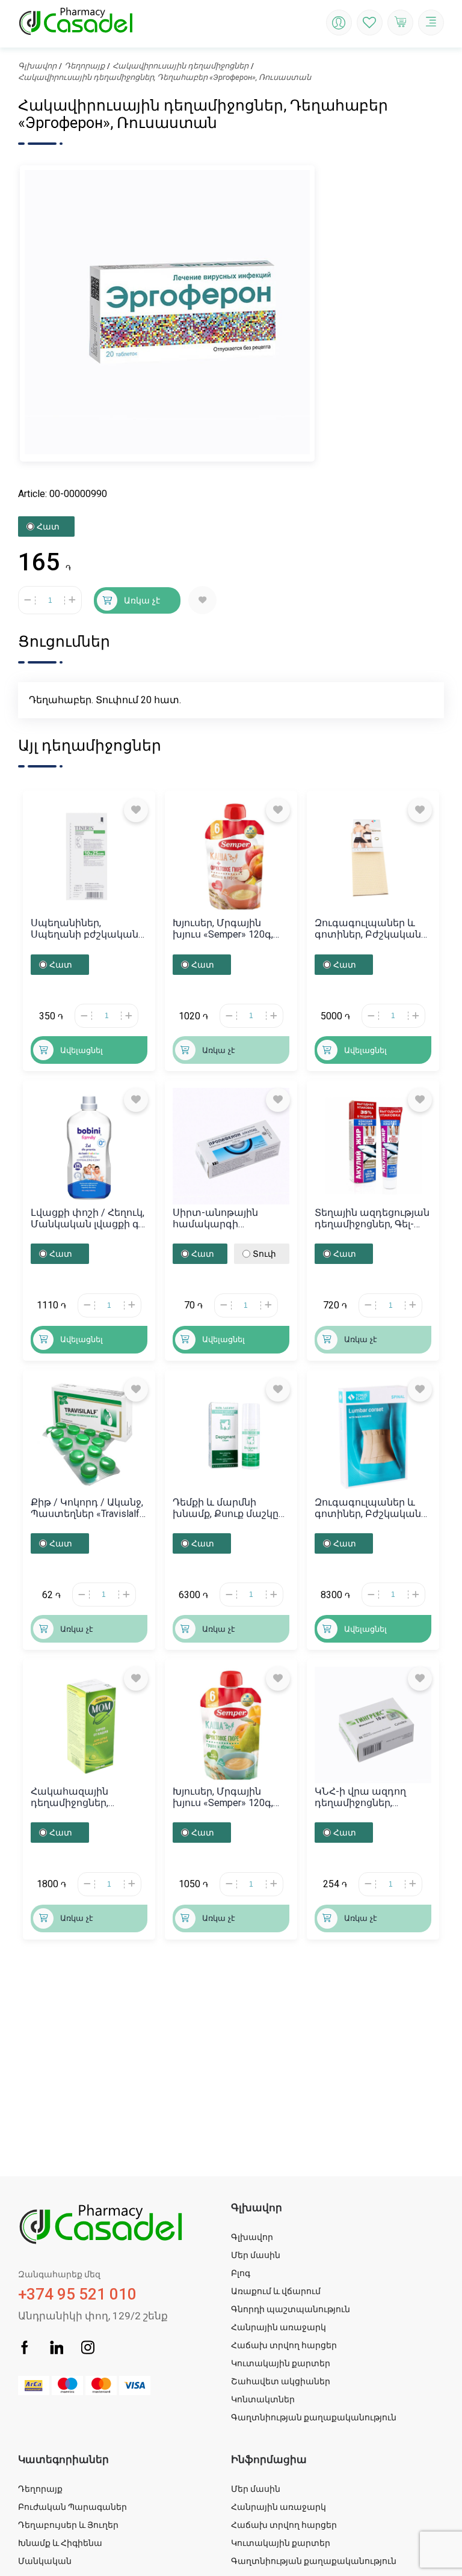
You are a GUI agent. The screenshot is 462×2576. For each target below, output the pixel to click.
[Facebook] (25, 2349)
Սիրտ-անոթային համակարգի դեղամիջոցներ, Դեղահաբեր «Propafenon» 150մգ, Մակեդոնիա (219, 1218)
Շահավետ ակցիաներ (281, 2381)
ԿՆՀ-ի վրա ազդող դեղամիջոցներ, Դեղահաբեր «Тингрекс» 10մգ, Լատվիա (372, 1797)
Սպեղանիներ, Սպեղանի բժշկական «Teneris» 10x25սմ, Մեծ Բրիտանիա (85, 929)
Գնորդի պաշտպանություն (291, 2309)
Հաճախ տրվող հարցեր (284, 2345)
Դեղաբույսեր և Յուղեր (68, 2525)
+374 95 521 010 (77, 2286)
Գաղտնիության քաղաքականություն (314, 2417)
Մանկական (45, 2561)
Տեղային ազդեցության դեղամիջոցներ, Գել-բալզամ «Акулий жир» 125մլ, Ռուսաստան (372, 1218)
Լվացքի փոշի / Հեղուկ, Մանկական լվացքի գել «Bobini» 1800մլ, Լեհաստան (89, 1218)
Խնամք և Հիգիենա (60, 2543)
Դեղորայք (85, 66)
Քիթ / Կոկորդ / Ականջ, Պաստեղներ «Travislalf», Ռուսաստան (88, 1508)
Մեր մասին (256, 2255)
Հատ (48, 526)
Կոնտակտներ (263, 2399)
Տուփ (264, 1254)
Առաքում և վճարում (276, 2291)
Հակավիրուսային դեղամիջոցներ (180, 66)
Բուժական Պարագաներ (72, 2507)
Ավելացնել (82, 1050)
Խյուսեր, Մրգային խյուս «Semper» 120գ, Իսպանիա (223, 929)
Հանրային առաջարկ (279, 2327)
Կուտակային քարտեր (281, 2363)
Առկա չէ (142, 600)
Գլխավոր (37, 66)
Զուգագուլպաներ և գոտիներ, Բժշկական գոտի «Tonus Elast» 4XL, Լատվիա (370, 1508)
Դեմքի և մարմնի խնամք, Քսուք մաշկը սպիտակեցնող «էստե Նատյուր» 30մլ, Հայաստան (228, 1508)
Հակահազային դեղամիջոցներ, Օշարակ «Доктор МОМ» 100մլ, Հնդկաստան (88, 1797)
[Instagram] (88, 2349)
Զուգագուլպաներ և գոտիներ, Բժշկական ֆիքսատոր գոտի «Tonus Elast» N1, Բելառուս (368, 929)
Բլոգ (241, 2273)
